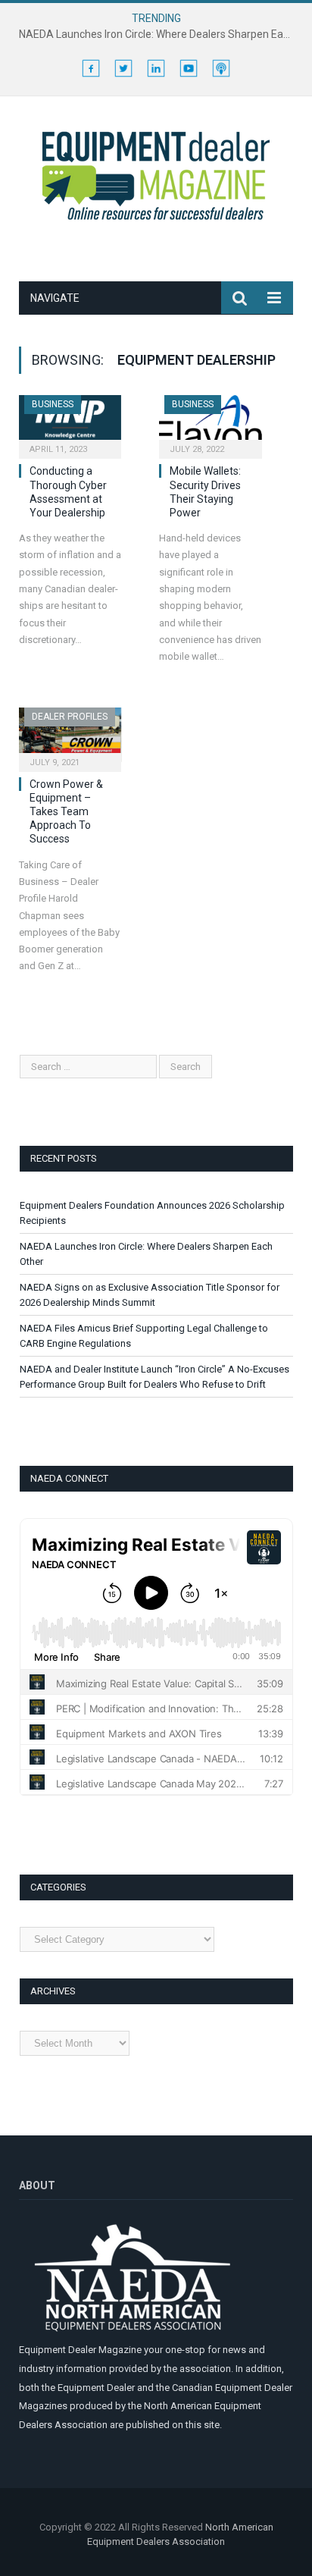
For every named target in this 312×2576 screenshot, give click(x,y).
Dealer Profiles (70, 717)
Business (53, 404)
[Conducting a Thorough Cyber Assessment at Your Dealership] (70, 422)
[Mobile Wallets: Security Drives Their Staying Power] (210, 422)
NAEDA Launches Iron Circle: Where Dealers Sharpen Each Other (160, 34)
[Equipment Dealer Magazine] (156, 174)
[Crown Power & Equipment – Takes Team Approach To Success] (70, 734)
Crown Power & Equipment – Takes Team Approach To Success (66, 812)
